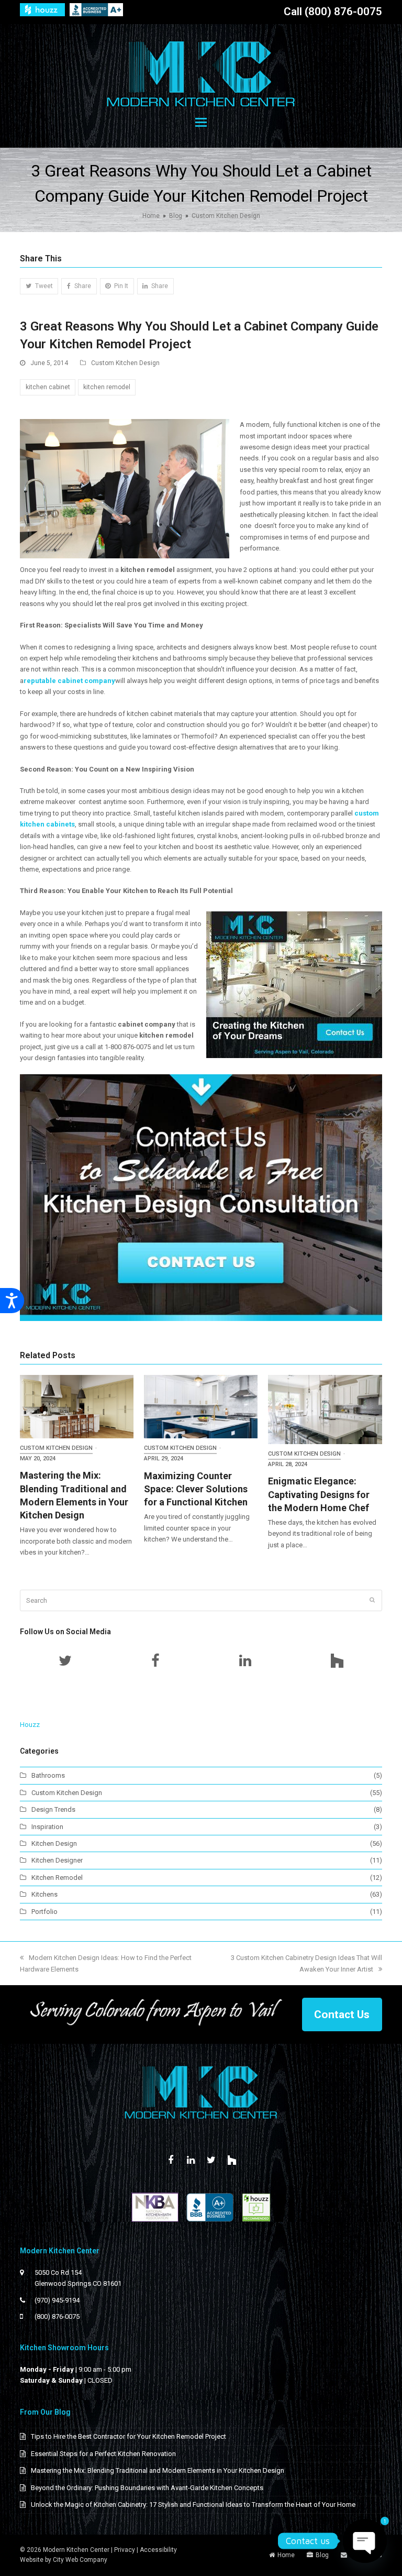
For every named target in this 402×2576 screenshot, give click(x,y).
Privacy (125, 2550)
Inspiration (47, 1827)
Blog (322, 2555)
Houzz (30, 1725)
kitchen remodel (107, 387)
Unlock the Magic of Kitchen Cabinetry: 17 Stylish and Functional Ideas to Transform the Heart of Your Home (193, 2505)
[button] (201, 123)
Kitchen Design (54, 1843)
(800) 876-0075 (57, 2316)
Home (286, 2555)
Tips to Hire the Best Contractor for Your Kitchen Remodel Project (129, 2436)
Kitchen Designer (57, 1860)
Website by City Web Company (64, 2560)
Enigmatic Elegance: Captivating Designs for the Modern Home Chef (319, 1494)
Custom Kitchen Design (125, 363)
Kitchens (44, 1894)
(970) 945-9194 (57, 2300)
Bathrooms (48, 1775)
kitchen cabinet (48, 387)
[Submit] (372, 1600)
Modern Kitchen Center (76, 2550)
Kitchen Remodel (57, 1878)
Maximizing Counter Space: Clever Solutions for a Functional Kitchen (196, 1489)
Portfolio (44, 1912)
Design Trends (53, 1809)
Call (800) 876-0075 (333, 12)
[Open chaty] (365, 2541)
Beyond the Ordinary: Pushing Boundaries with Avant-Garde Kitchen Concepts (147, 2488)
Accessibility (158, 2550)
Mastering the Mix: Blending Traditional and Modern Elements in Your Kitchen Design (158, 2470)
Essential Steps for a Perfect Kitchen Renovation (103, 2454)
